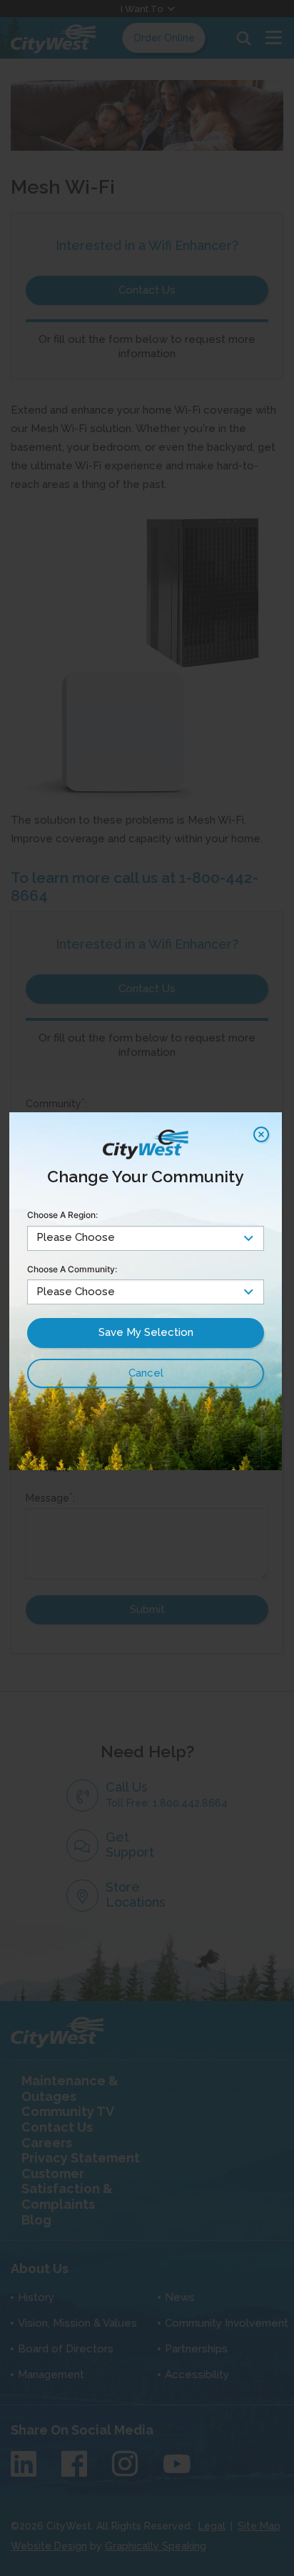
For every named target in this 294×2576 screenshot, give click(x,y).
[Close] (261, 1134)
